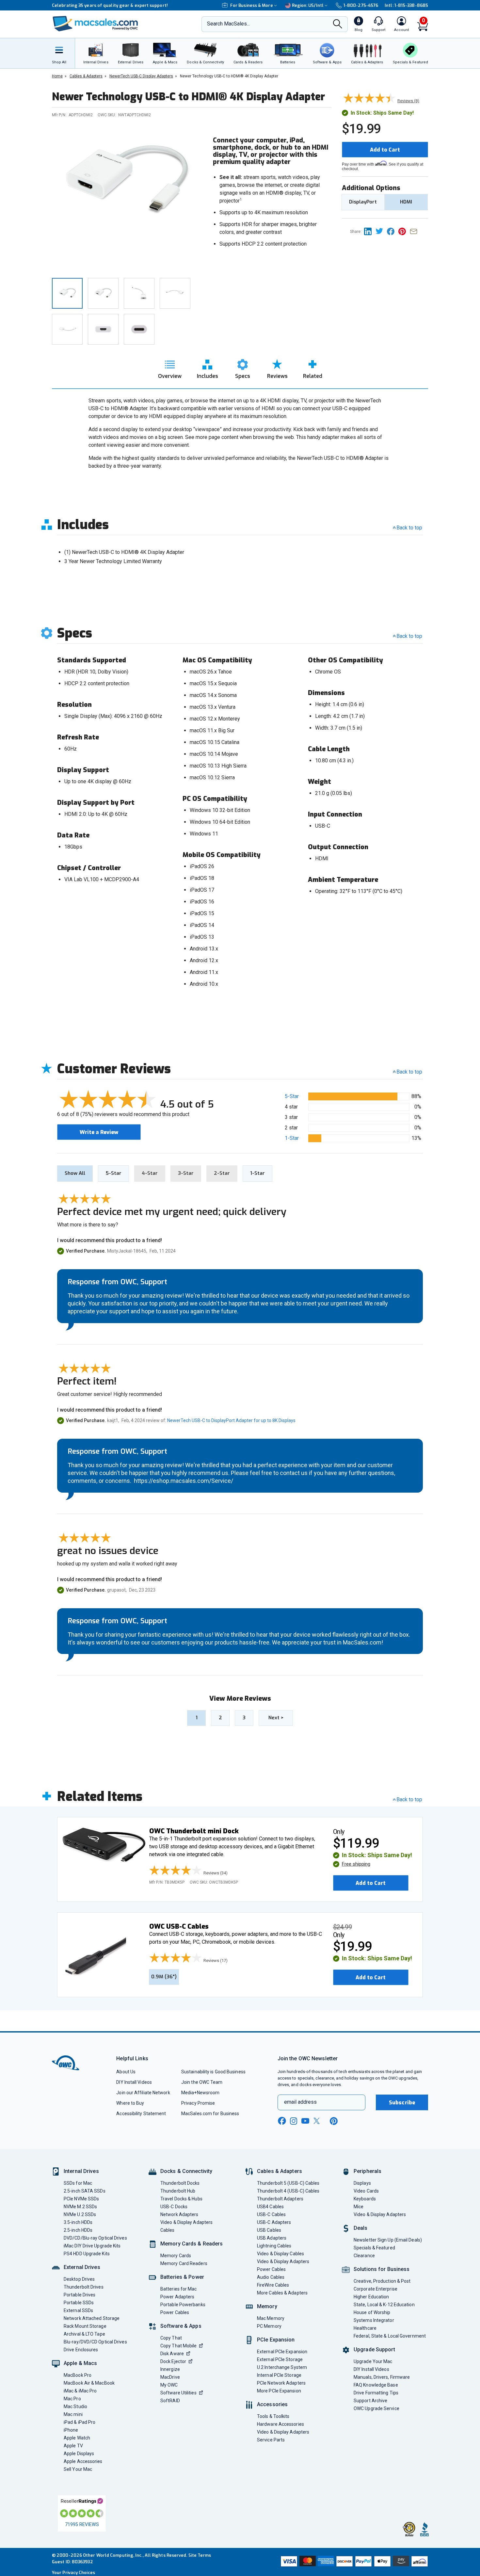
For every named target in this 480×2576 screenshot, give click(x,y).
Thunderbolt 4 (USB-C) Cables (288, 2191)
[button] (190, 1871)
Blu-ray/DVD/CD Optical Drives (95, 2342)
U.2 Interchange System (282, 2367)
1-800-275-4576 (361, 5)
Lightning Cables (274, 2246)
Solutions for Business (382, 2269)
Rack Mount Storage (85, 2326)
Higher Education (371, 2297)
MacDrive (170, 2377)
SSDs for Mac (78, 2183)
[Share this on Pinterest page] (404, 231)
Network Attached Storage (92, 2318)
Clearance (364, 2256)
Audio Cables (271, 2277)
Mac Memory (271, 2318)
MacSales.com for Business (210, 2114)
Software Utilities (178, 2393)
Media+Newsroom (200, 2093)
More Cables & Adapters (282, 2293)
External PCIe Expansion (282, 2352)
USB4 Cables (270, 2207)
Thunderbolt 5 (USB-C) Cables (288, 2183)
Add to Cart (385, 150)
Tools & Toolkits (273, 2416)
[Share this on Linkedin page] (370, 231)
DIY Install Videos (134, 2082)
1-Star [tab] (257, 1173)
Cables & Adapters (280, 2171)
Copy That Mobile (178, 2346)
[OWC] (95, 24)
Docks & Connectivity (186, 2171)
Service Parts (271, 2440)
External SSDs (78, 2310)
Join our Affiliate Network (143, 2093)
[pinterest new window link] (334, 2121)
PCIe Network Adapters (281, 2383)
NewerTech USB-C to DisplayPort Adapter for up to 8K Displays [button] (231, 1420)
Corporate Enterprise (376, 2289)
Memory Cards (176, 2256)
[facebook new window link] (282, 2121)
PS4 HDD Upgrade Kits (87, 2254)
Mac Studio (75, 2406)
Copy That (171, 2338)
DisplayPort (363, 202)
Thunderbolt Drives (84, 2287)
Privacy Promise (198, 2103)
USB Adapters (272, 2238)
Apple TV (73, 2446)
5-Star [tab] (113, 1173)
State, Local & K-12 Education (384, 2305)
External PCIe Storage (280, 2359)
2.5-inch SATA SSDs (85, 2191)
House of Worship (372, 2312)
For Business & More (252, 5)
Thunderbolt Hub (178, 2191)
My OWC (169, 2385)
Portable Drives (80, 2295)
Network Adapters (179, 2214)
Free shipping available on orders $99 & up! (98, 5)
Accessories (272, 2404)
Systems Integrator (374, 2320)
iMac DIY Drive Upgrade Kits (92, 2246)
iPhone (71, 2430)
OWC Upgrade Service (376, 2408)
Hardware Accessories (280, 2424)
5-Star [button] (292, 1096)
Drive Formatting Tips (376, 2393)
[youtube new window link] (305, 2121)
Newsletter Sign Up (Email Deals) (388, 2240)
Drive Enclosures (81, 2350)
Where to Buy (130, 2103)
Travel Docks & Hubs (181, 2199)
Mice (359, 2207)
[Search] (338, 24)
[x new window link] (318, 2121)
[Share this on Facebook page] (393, 231)
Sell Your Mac (78, 2469)
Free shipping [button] (356, 1864)
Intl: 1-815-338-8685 (406, 5)
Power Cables (175, 2312)
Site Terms (200, 2555)
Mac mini (73, 2414)
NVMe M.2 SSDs (80, 2207)
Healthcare (365, 2328)
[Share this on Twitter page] (381, 231)
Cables (168, 2230)
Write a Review (99, 1132)
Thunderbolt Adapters (280, 2199)
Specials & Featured (374, 2248)
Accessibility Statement (141, 2114)
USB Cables (269, 2230)
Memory (267, 2306)
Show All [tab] (75, 1173)
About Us (126, 2072)
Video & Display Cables (280, 2254)
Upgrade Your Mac (373, 2361)
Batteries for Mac (179, 2289)
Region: (308, 5)
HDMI (406, 202)
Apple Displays (79, 2454)
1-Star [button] (292, 1138)
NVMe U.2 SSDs (80, 2214)
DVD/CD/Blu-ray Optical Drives (95, 2238)
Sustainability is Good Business (213, 2072)
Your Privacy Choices (73, 2573)
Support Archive (370, 2401)
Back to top (409, 528)
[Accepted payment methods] (353, 2562)
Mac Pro (72, 2399)
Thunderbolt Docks (180, 2183)
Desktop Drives (79, 2279)
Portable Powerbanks (183, 2305)
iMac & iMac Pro (80, 2391)
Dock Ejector (173, 2361)
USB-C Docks (174, 2207)
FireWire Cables (273, 2285)
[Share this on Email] (415, 231)
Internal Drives (81, 2171)
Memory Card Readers (184, 2263)
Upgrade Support (374, 2349)
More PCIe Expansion (279, 2391)
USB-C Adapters (274, 2222)
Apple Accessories (83, 2461)
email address (300, 2102)
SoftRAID (170, 2401)
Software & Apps (181, 2326)
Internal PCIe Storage (279, 2375)
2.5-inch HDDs (78, 2230)
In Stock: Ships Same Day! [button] (377, 1855)
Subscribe (402, 2103)
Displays (362, 2183)
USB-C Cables (271, 2214)
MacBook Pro (78, 2375)
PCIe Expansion (276, 2340)
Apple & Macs (80, 2363)
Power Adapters (177, 2297)
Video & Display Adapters (186, 2222)
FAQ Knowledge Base (376, 2385)
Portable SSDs (79, 2303)
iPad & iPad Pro (80, 2422)
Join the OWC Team (202, 2082)
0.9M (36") (164, 1977)
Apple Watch (77, 2438)
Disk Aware (172, 2354)
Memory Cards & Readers (192, 2244)
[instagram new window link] (294, 2121)
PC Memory (269, 2326)
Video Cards (366, 2191)
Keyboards (365, 2199)
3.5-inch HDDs (78, 2222)
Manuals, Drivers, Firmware (382, 2377)
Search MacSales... (228, 24)
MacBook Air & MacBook (89, 2383)
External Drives (82, 2267)
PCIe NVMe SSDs (81, 2199)
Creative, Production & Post (382, 2281)
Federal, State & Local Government (390, 2336)
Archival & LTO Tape (84, 2334)
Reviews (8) (408, 101)
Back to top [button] (409, 1072)
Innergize (170, 2369)
